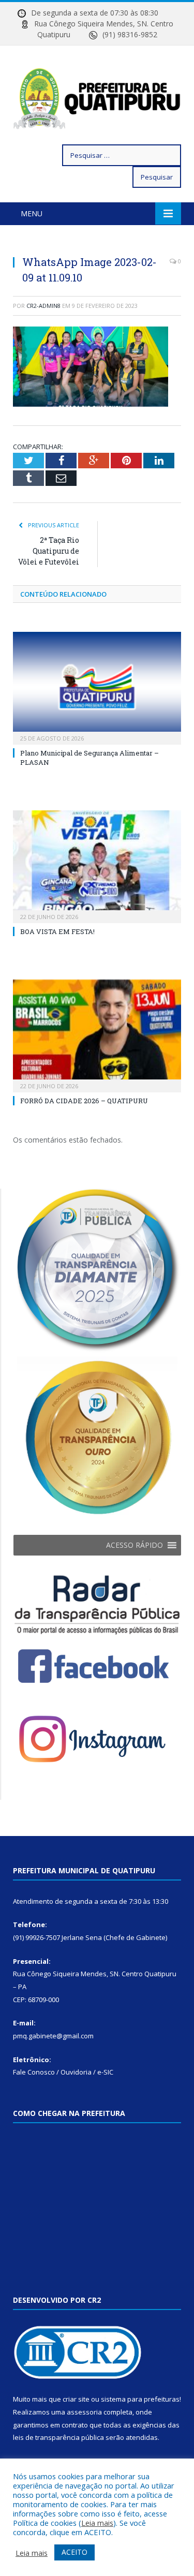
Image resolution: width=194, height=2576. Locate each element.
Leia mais (97, 2523)
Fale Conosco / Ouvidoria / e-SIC (63, 2072)
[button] (135, 1545)
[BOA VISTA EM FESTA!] (97, 865)
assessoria (84, 2412)
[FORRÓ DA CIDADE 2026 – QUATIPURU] (97, 1035)
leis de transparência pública (58, 2437)
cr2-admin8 (43, 306)
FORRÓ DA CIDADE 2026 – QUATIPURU (84, 1101)
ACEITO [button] (74, 2552)
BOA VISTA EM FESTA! (57, 931)
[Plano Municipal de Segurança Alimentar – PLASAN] (97, 687)
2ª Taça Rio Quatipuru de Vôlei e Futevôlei (49, 551)
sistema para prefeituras (140, 2399)
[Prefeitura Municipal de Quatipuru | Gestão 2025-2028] (97, 97)
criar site (76, 2399)
